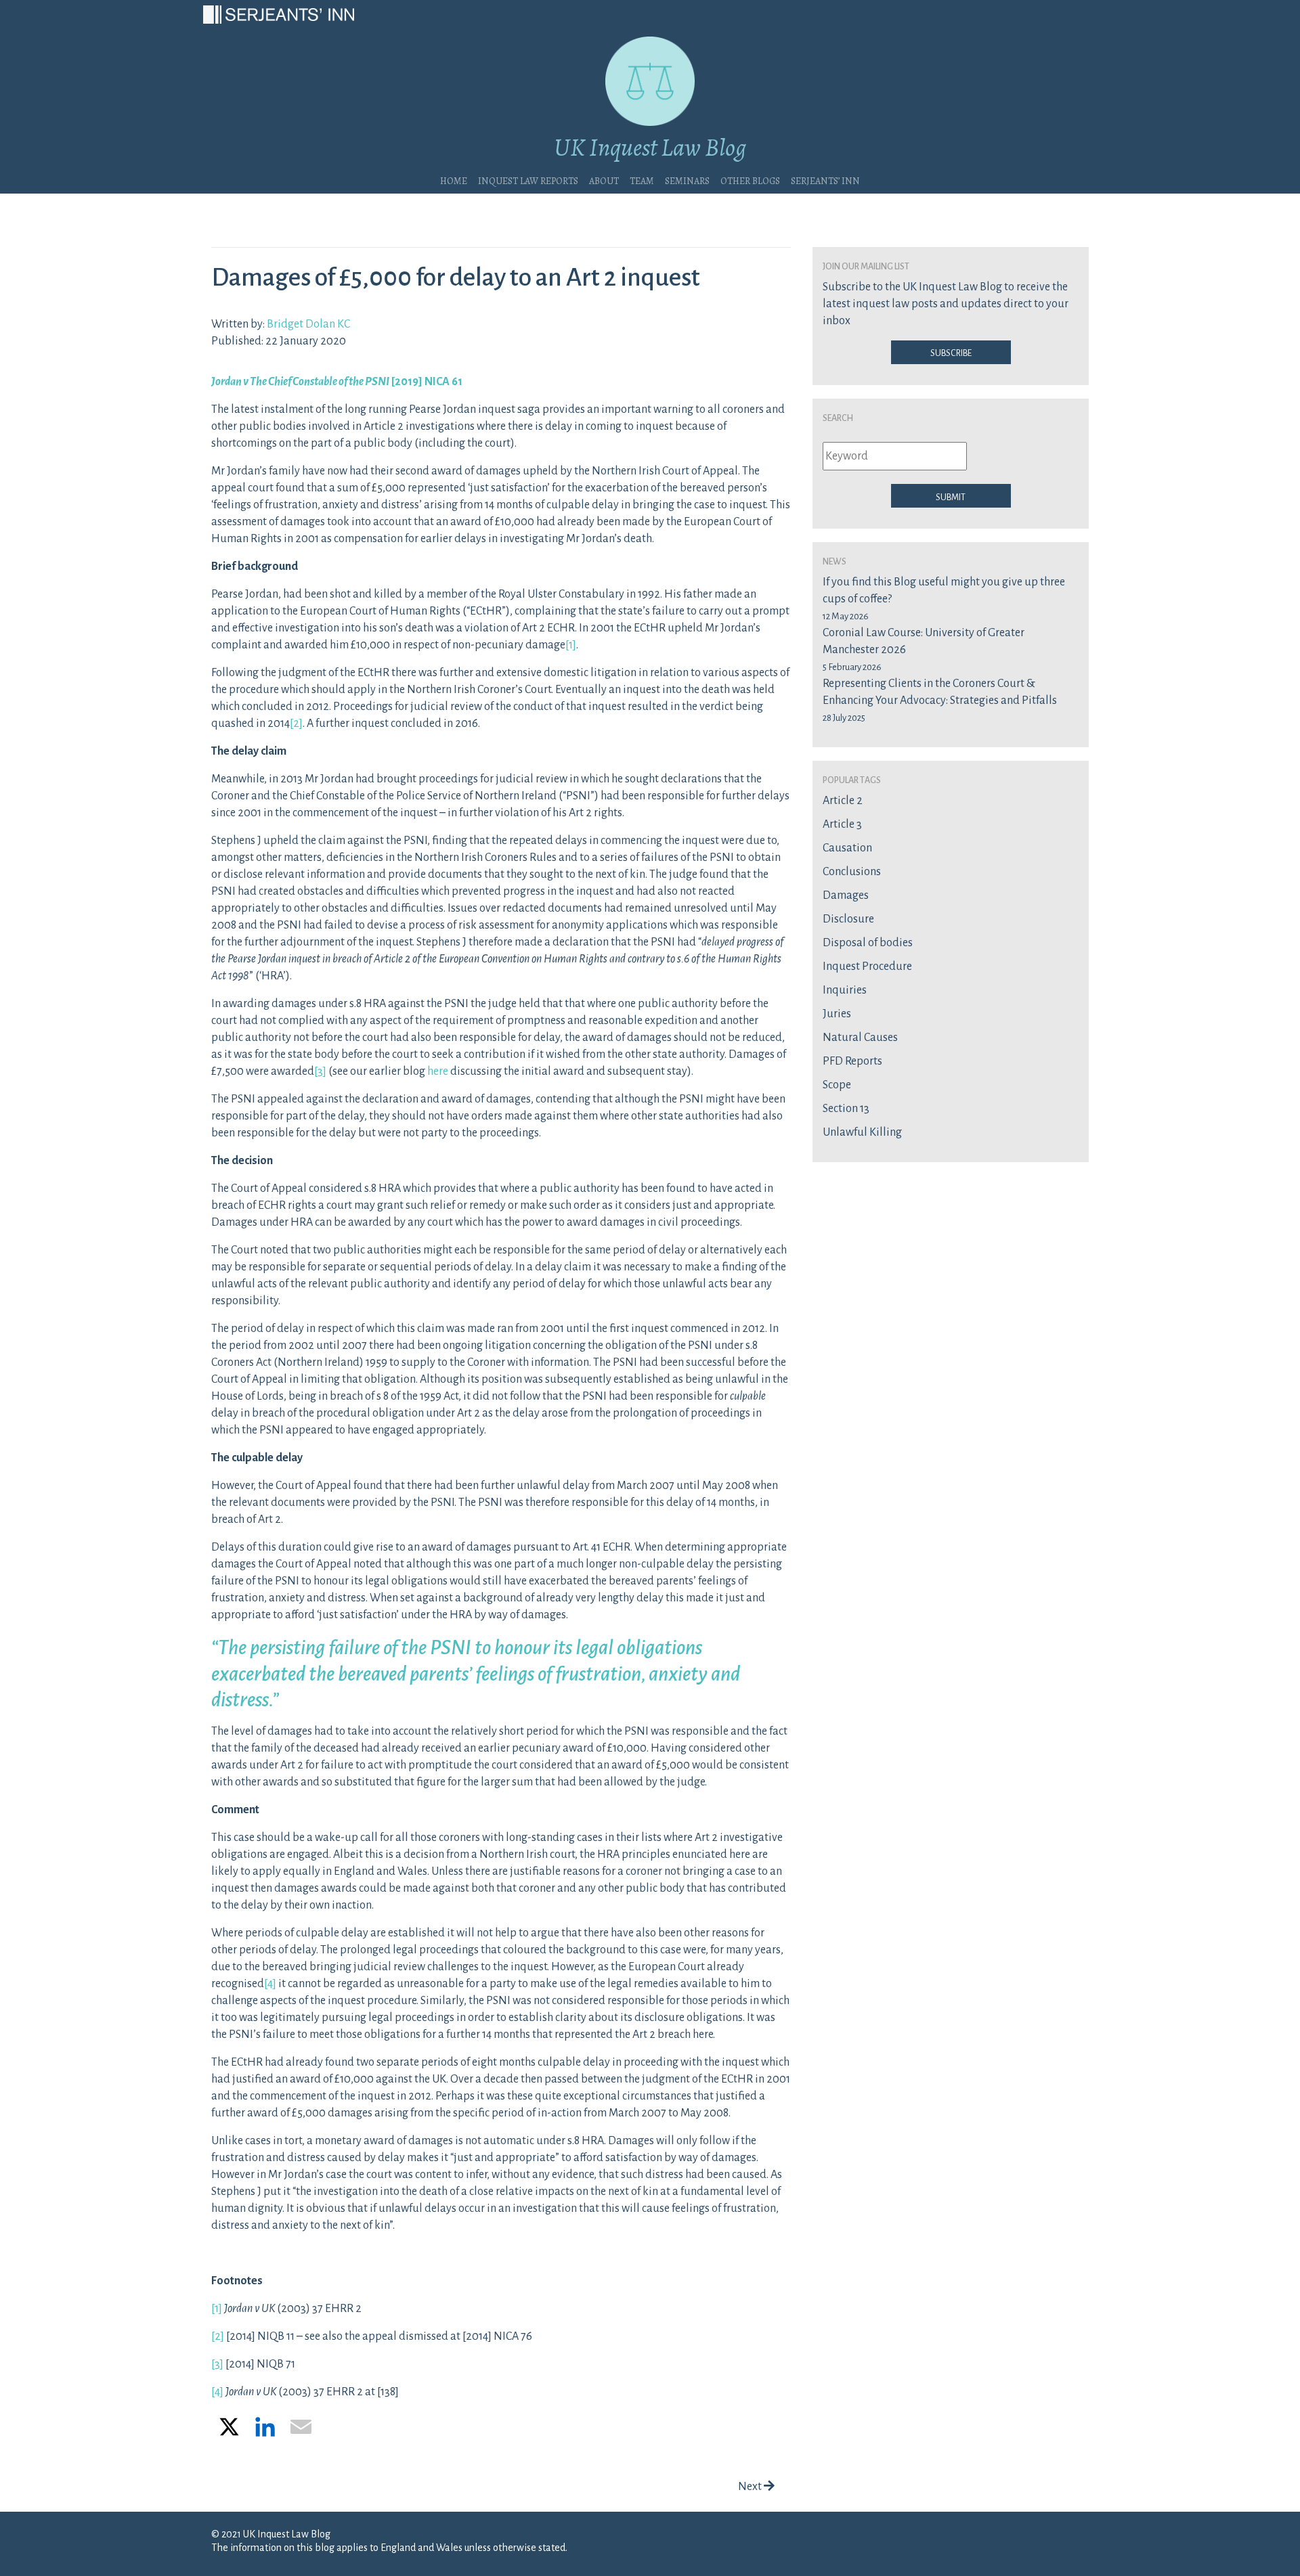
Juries (837, 1014)
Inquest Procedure (867, 967)
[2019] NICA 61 (337, 382)
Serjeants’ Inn (825, 179)
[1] (571, 645)
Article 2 (843, 801)
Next (751, 2487)
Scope (837, 1085)
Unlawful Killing (862, 1132)
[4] (270, 1984)
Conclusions (852, 872)
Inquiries (845, 990)
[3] (320, 1071)
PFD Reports (852, 1061)
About (604, 179)
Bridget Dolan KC (308, 324)
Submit (951, 496)
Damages (846, 895)
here (438, 1071)
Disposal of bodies (868, 943)
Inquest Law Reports (528, 179)
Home (454, 179)
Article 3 (842, 824)
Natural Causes (860, 1038)
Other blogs (750, 179)
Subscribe (951, 352)
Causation (847, 848)
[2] (296, 724)
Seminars (687, 179)
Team (642, 179)
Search (838, 417)
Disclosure (848, 919)
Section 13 (846, 1109)
